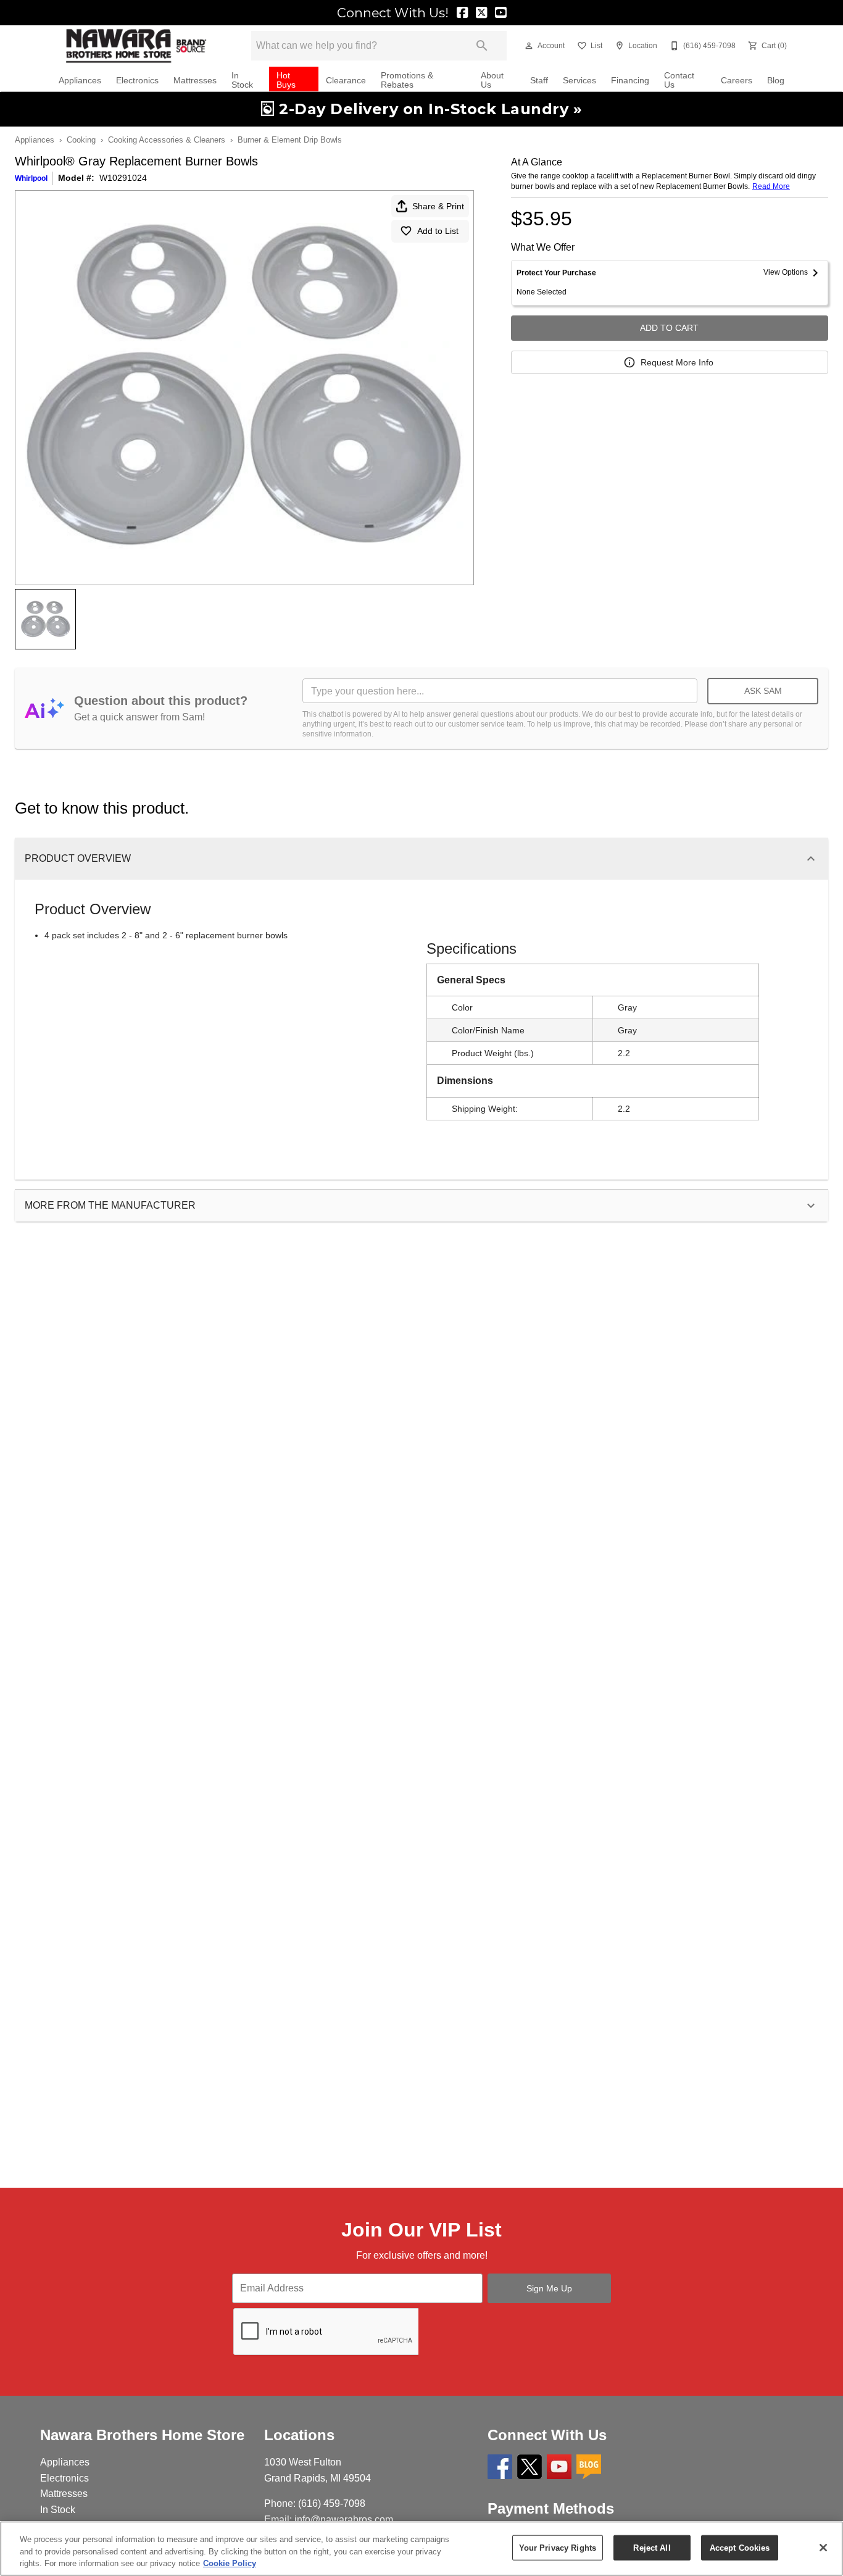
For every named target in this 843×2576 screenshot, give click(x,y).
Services (579, 81)
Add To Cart (669, 328)
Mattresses (195, 81)
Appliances (80, 81)
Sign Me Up (549, 2288)
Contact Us (679, 81)
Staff (539, 81)
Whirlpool (31, 178)
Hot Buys (286, 81)
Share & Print (438, 206)
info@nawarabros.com (344, 2520)
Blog (776, 81)
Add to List (438, 231)
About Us (492, 81)
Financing (630, 81)
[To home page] (136, 46)
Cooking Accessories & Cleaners (167, 140)
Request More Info (677, 362)
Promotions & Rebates (407, 81)
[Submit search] (482, 46)
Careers (737, 81)
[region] (421, 2549)
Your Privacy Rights (558, 2547)
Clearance (346, 81)
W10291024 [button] (123, 178)
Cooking (81, 140)
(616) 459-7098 (332, 2503)
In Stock (242, 81)
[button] (529, 46)
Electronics (137, 81)
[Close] (823, 2548)
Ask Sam (763, 691)
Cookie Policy (230, 2563)
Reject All (652, 2547)
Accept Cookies (740, 2547)
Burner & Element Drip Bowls (290, 140)
